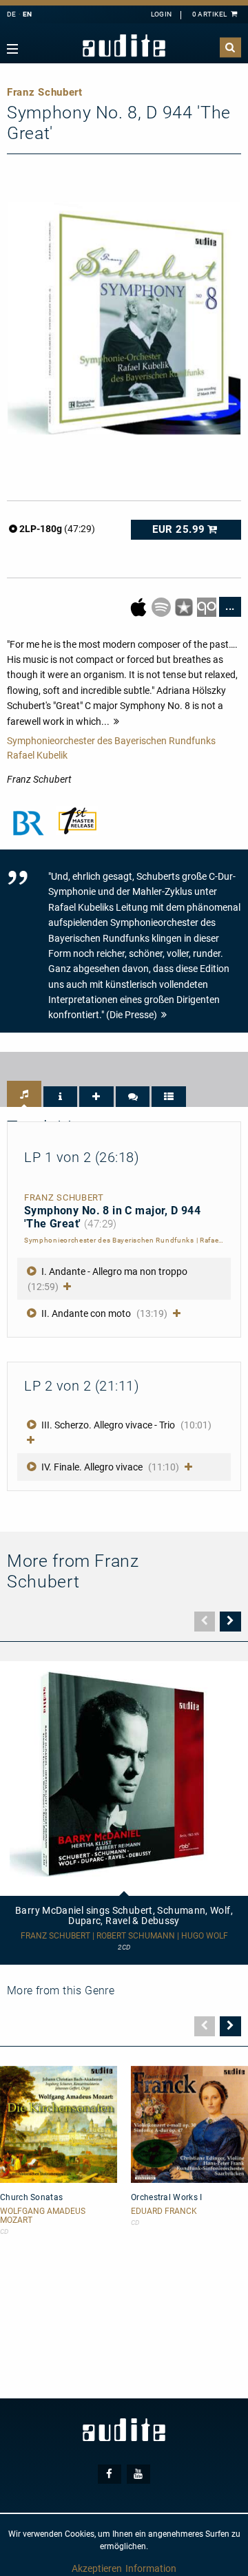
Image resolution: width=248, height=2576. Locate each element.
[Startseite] (124, 46)
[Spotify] (162, 606)
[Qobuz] (208, 606)
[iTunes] (185, 606)
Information (151, 2568)
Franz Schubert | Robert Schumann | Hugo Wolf (124, 1936)
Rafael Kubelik (37, 755)
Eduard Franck (164, 2211)
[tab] (24, 1094)
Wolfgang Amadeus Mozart (43, 2216)
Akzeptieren (97, 2568)
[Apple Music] (139, 606)
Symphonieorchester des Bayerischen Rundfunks (111, 741)
